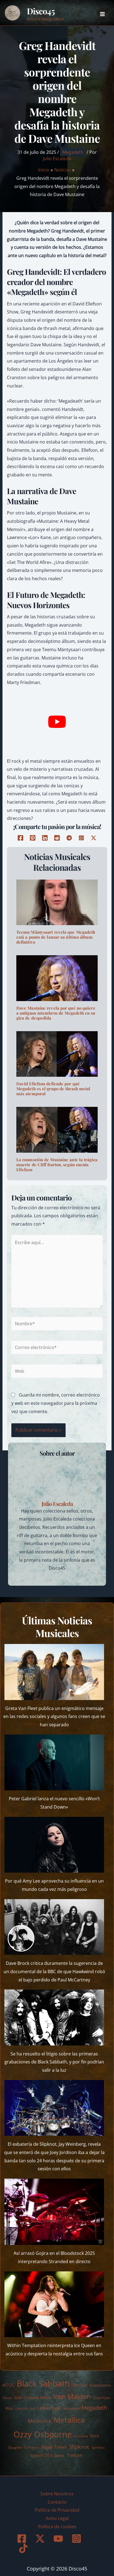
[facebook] (23, 2539)
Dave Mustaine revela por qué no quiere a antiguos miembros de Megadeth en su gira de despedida (56, 1013)
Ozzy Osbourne (43, 2434)
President (81, 2436)
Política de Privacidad (57, 2510)
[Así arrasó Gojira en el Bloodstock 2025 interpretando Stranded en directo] (54, 2212)
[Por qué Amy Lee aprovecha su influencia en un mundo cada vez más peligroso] (54, 1845)
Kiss (9, 2408)
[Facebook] (20, 838)
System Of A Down (47, 2455)
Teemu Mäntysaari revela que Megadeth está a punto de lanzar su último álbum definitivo (56, 937)
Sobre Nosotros (57, 2494)
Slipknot (79, 2447)
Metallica (69, 2420)
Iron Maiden (72, 2396)
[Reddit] (57, 838)
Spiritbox (98, 2447)
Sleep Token (54, 2447)
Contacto (57, 2502)
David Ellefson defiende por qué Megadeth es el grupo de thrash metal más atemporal (53, 1089)
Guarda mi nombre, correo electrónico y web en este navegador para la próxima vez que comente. (56, 1403)
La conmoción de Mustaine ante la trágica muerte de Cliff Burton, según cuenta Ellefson (57, 1165)
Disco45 (41, 11)
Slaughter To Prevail (24, 2447)
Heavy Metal (39, 2397)
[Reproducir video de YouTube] (57, 722)
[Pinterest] (33, 838)
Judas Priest (102, 2398)
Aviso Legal (57, 2518)
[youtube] (59, 2539)
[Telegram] (69, 838)
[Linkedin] (45, 838)
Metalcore (40, 2421)
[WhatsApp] (81, 838)
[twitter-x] (41, 2539)
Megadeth (73, 152)
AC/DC (8, 2385)
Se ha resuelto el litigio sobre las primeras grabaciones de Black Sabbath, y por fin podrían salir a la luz (54, 2062)
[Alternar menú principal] (102, 14)
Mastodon (71, 2409)
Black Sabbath (43, 2383)
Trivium (75, 2455)
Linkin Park (49, 2408)
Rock (95, 2436)
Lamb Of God (25, 2409)
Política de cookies (57, 2527)
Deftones (80, 2385)
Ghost (7, 2398)
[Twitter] (94, 838)
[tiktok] (24, 2548)
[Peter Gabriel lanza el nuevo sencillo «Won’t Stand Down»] (54, 1763)
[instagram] (77, 2539)
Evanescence (100, 2385)
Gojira (20, 2397)
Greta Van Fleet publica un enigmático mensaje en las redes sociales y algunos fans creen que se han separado (54, 1716)
